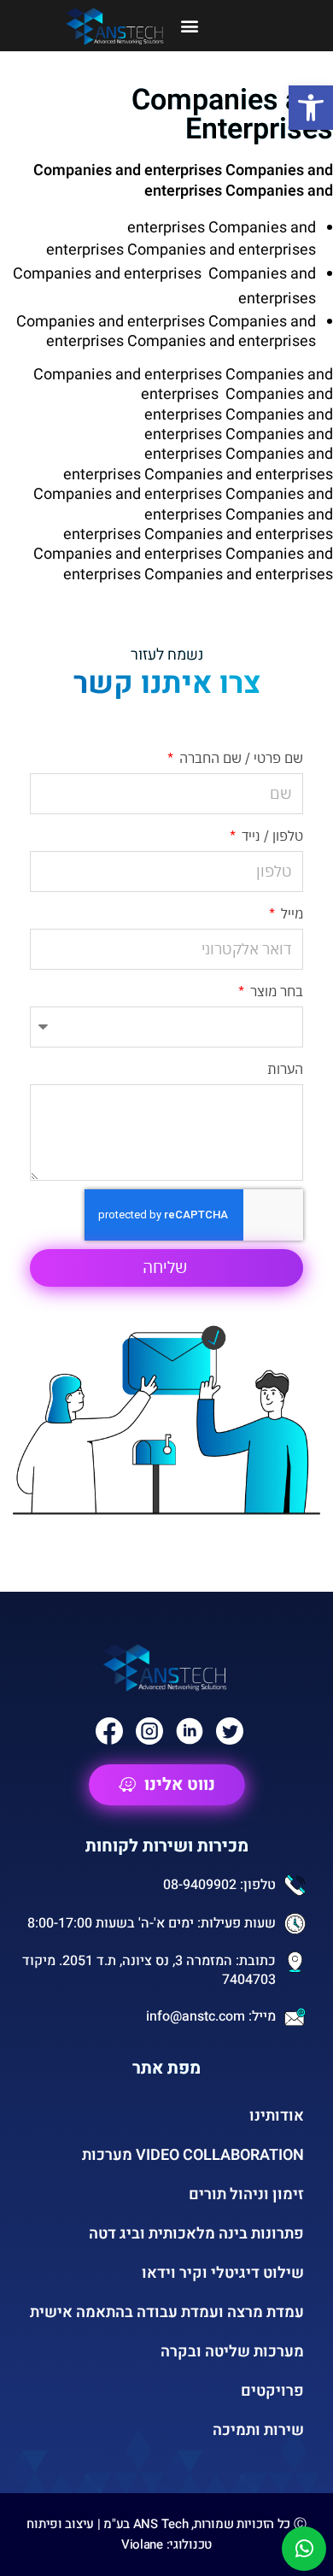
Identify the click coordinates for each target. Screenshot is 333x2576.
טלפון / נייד (271, 836)
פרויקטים (272, 2391)
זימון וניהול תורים (246, 2195)
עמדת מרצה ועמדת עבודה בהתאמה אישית (167, 2312)
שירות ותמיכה (258, 2430)
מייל (290, 913)
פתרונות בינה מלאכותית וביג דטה (196, 2234)
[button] (311, 108)
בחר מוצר (275, 991)
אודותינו (277, 2116)
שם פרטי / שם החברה (240, 758)
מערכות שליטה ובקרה (232, 2352)
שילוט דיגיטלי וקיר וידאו (223, 2273)
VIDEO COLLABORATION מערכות (193, 2155)
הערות (285, 1069)
